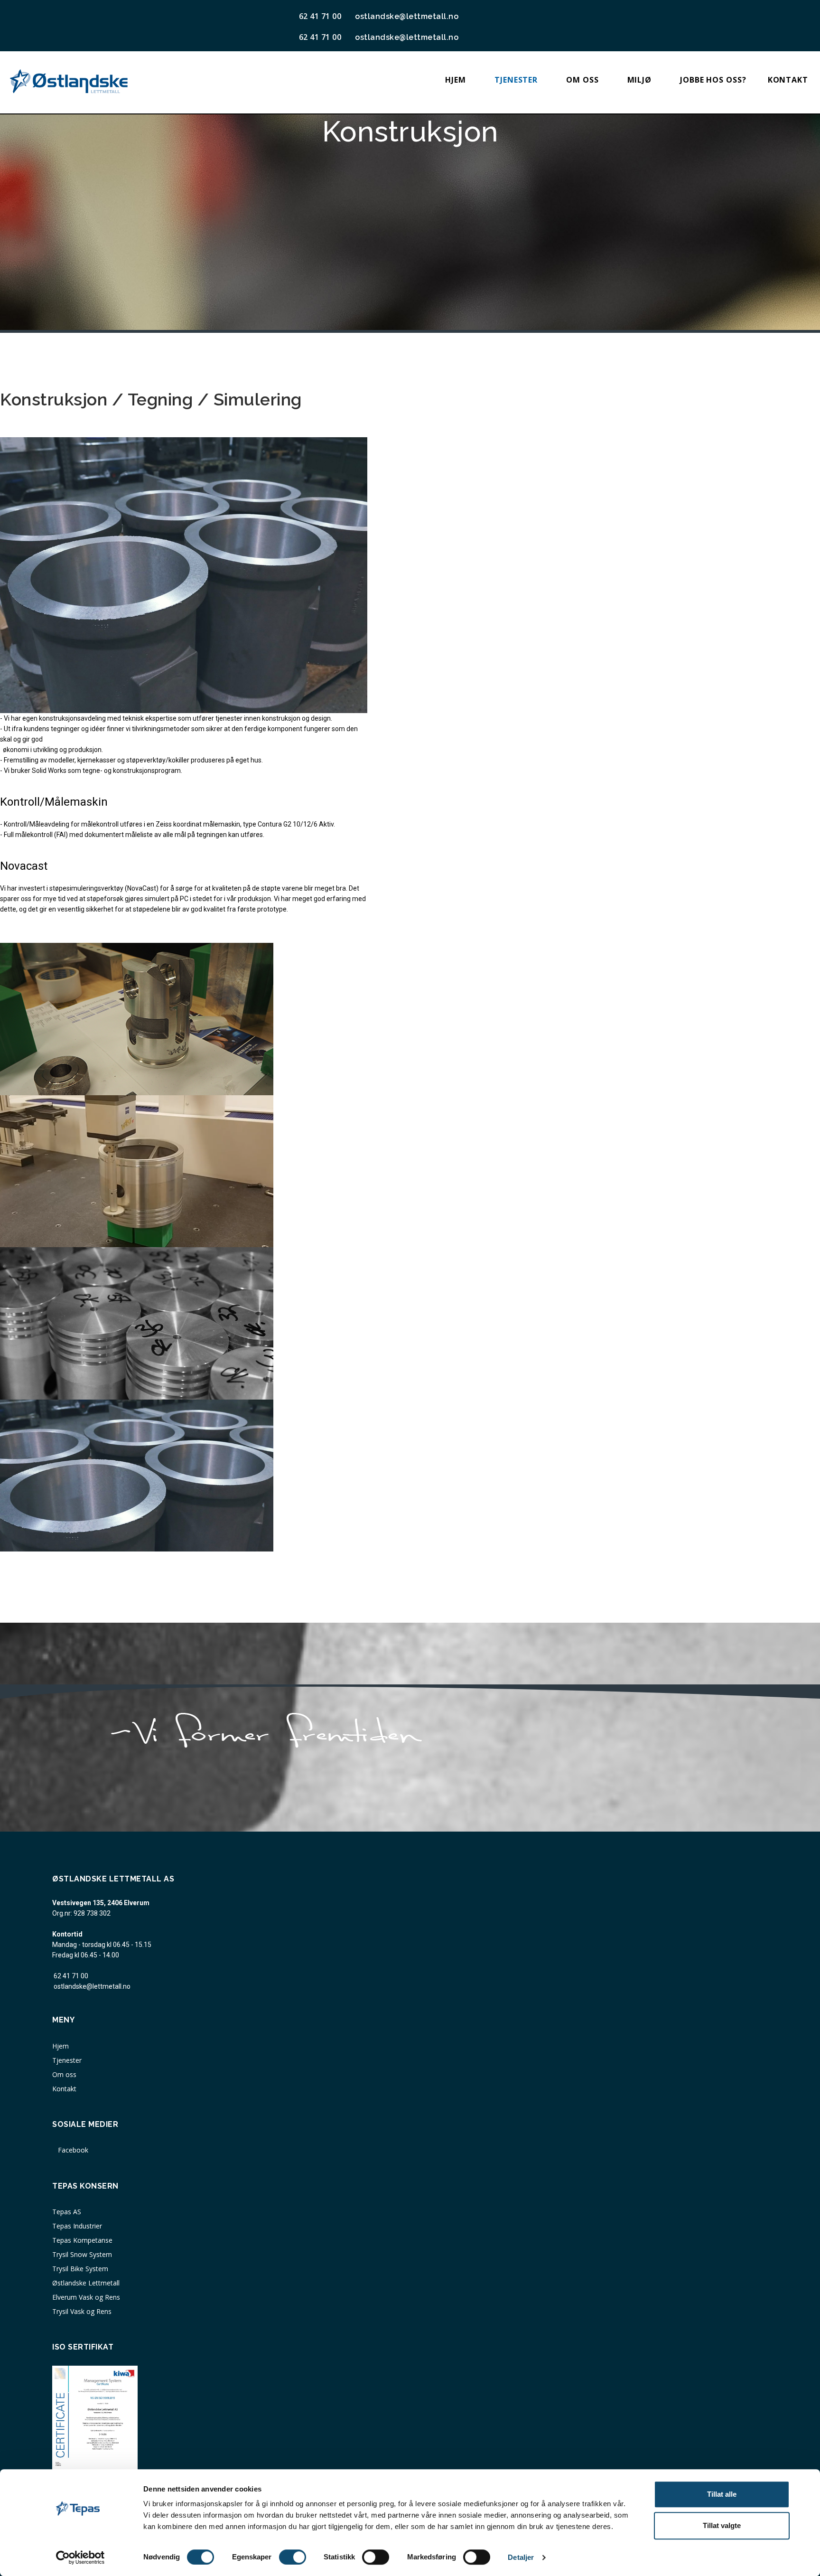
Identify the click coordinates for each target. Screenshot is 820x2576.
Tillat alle (722, 2494)
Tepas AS (67, 2212)
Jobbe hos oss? (713, 80)
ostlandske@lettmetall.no (405, 16)
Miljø (640, 80)
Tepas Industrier (77, 2226)
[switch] (293, 2557)
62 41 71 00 (71, 1976)
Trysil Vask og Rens (82, 2311)
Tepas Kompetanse (82, 2240)
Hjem (456, 80)
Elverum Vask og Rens (86, 2297)
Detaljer (521, 2557)
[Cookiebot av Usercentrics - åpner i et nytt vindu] (80, 2557)
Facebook (72, 2150)
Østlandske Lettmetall (86, 2283)
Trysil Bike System (80, 2269)
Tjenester (516, 80)
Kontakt (788, 80)
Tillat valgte (722, 2525)
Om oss (582, 80)
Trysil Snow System (82, 2254)
